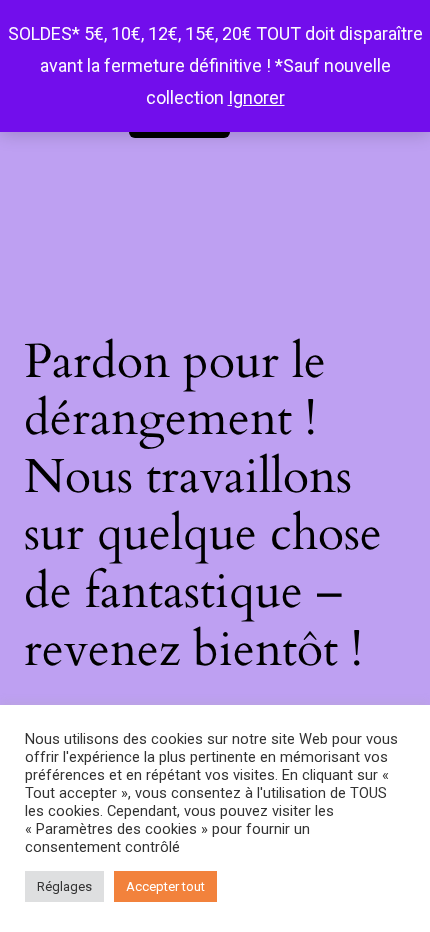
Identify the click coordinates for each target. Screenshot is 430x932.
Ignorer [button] (256, 97)
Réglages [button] (64, 886)
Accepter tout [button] (165, 886)
